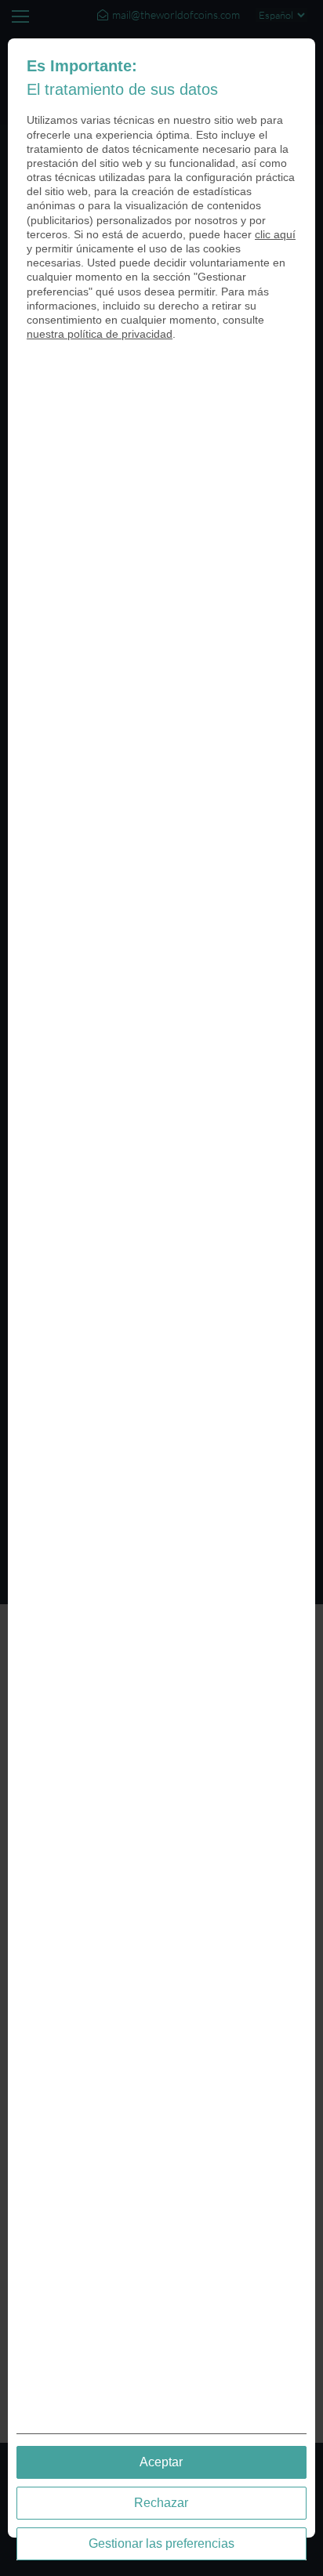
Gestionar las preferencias (161, 2543)
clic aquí (275, 234)
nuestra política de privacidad (100, 334)
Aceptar (161, 2462)
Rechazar (161, 2503)
